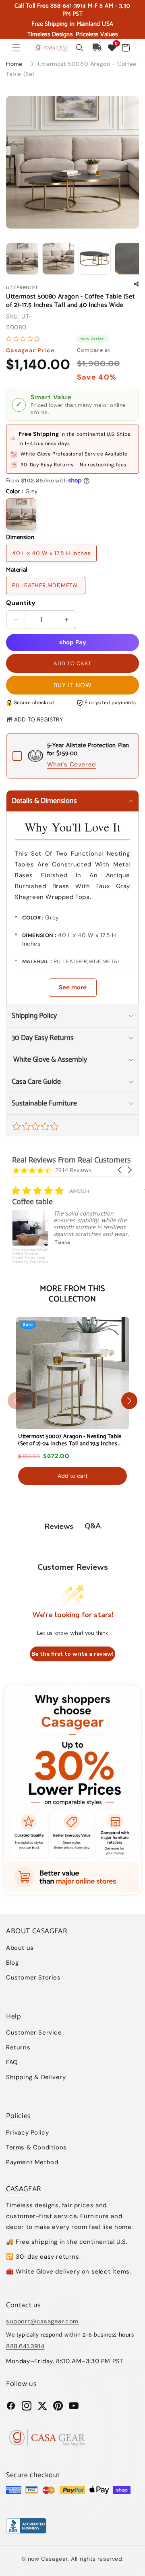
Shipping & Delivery (36, 2077)
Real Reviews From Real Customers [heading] (71, 1160)
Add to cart (72, 1476)
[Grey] (21, 514)
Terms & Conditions (36, 2147)
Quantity (21, 603)
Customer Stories (33, 1977)
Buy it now (73, 685)
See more (73, 987)
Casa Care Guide (36, 1082)
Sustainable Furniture (44, 1103)
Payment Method (32, 2162)
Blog (12, 1963)
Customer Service (34, 2033)
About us (20, 1948)
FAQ (12, 2062)
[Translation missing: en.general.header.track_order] (97, 48)
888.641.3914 (25, 2346)
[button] (16, 48)
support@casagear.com (42, 2321)
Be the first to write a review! (72, 1654)
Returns (18, 2047)
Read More (69, 1264)
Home (14, 64)
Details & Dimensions (44, 801)
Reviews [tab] (59, 1526)
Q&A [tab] (93, 1526)
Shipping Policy (34, 1016)
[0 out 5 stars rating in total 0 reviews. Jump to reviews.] (25, 339)
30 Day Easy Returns (43, 1038)
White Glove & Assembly (49, 1060)
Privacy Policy (27, 2133)
